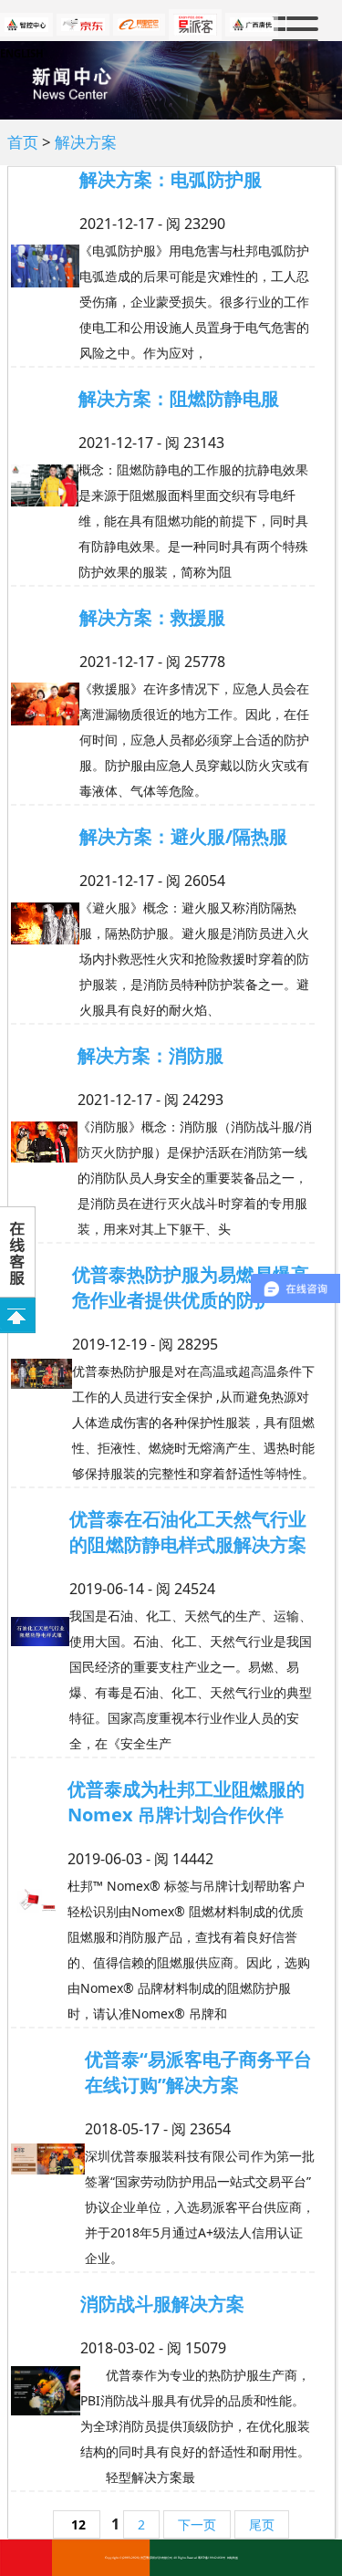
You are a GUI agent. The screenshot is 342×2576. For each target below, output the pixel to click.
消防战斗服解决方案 (162, 2304)
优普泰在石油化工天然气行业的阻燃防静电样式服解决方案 (188, 1532)
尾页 (262, 2524)
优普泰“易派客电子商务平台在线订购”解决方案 (198, 2072)
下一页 (197, 2524)
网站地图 (233, 2558)
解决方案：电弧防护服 (171, 179)
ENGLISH (22, 53)
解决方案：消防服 (150, 1055)
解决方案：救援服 (152, 617)
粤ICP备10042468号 (212, 2558)
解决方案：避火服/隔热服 (183, 836)
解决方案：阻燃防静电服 (179, 398)
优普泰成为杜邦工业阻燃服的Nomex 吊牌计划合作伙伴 (186, 1802)
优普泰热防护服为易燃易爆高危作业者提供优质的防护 (191, 1287)
